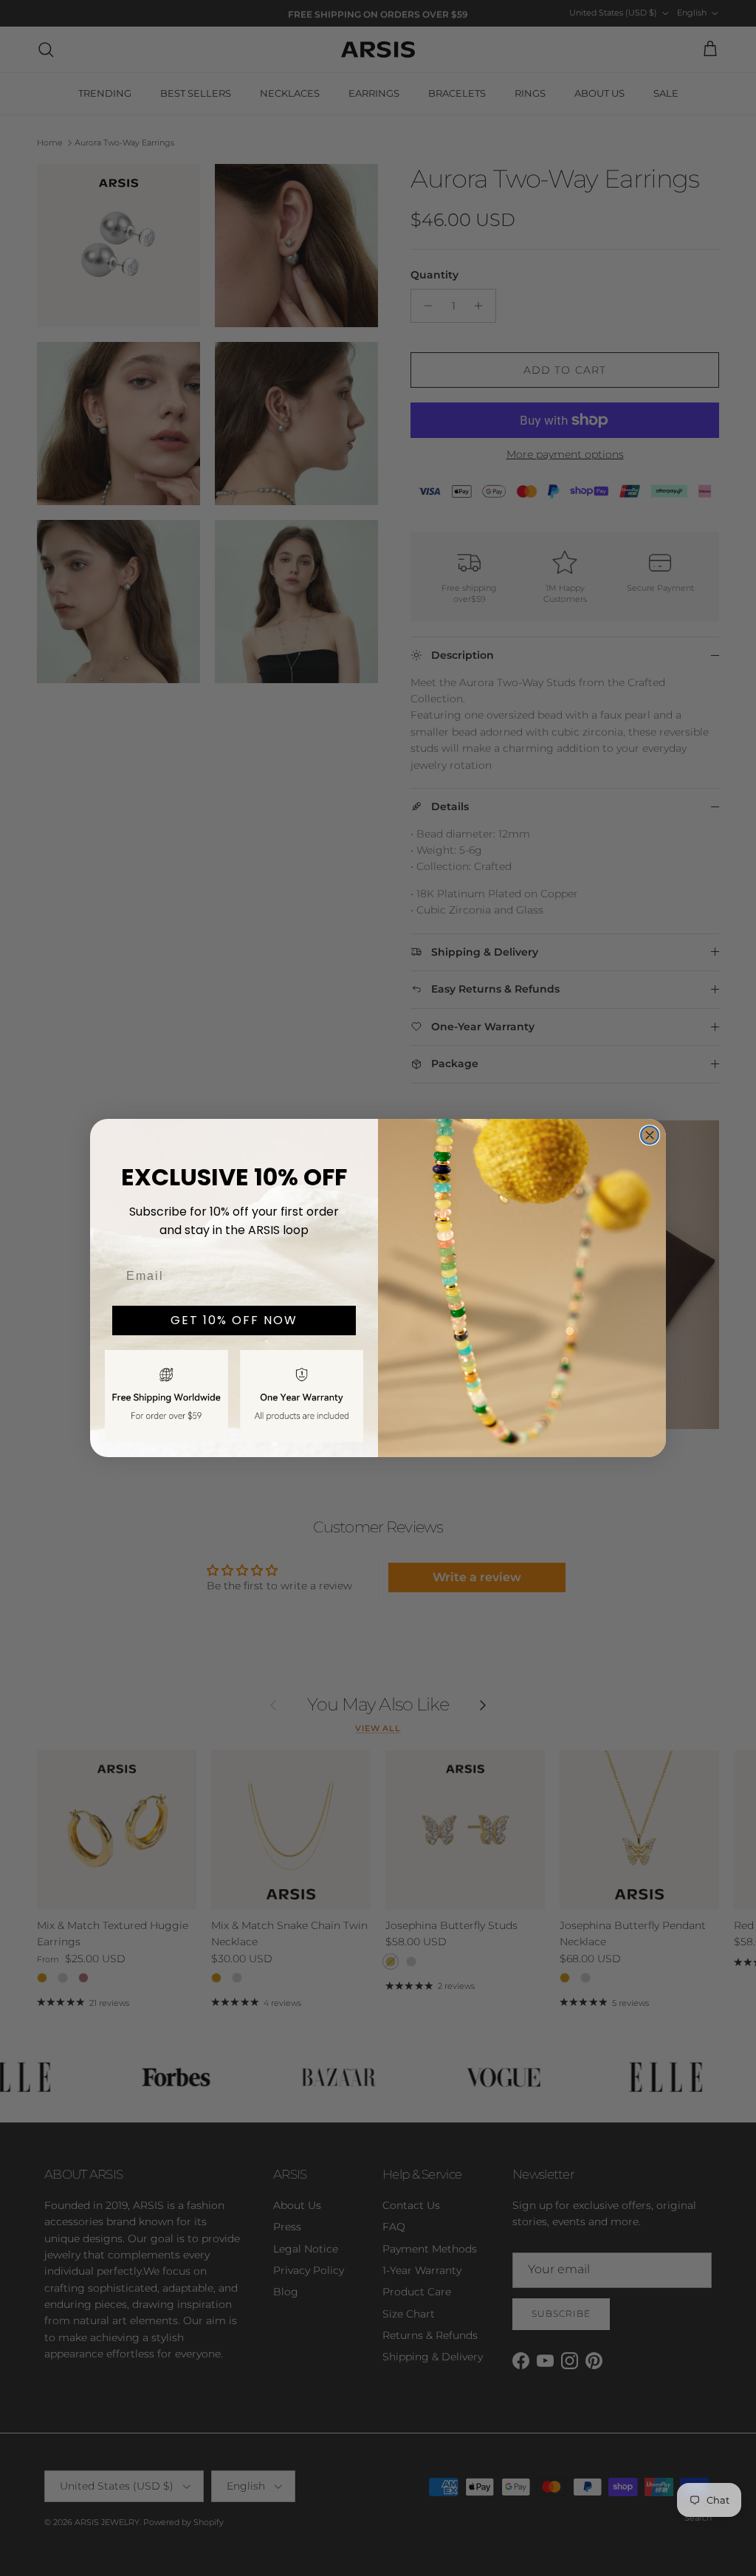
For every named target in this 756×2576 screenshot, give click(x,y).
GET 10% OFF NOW (234, 1320)
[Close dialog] (650, 1135)
